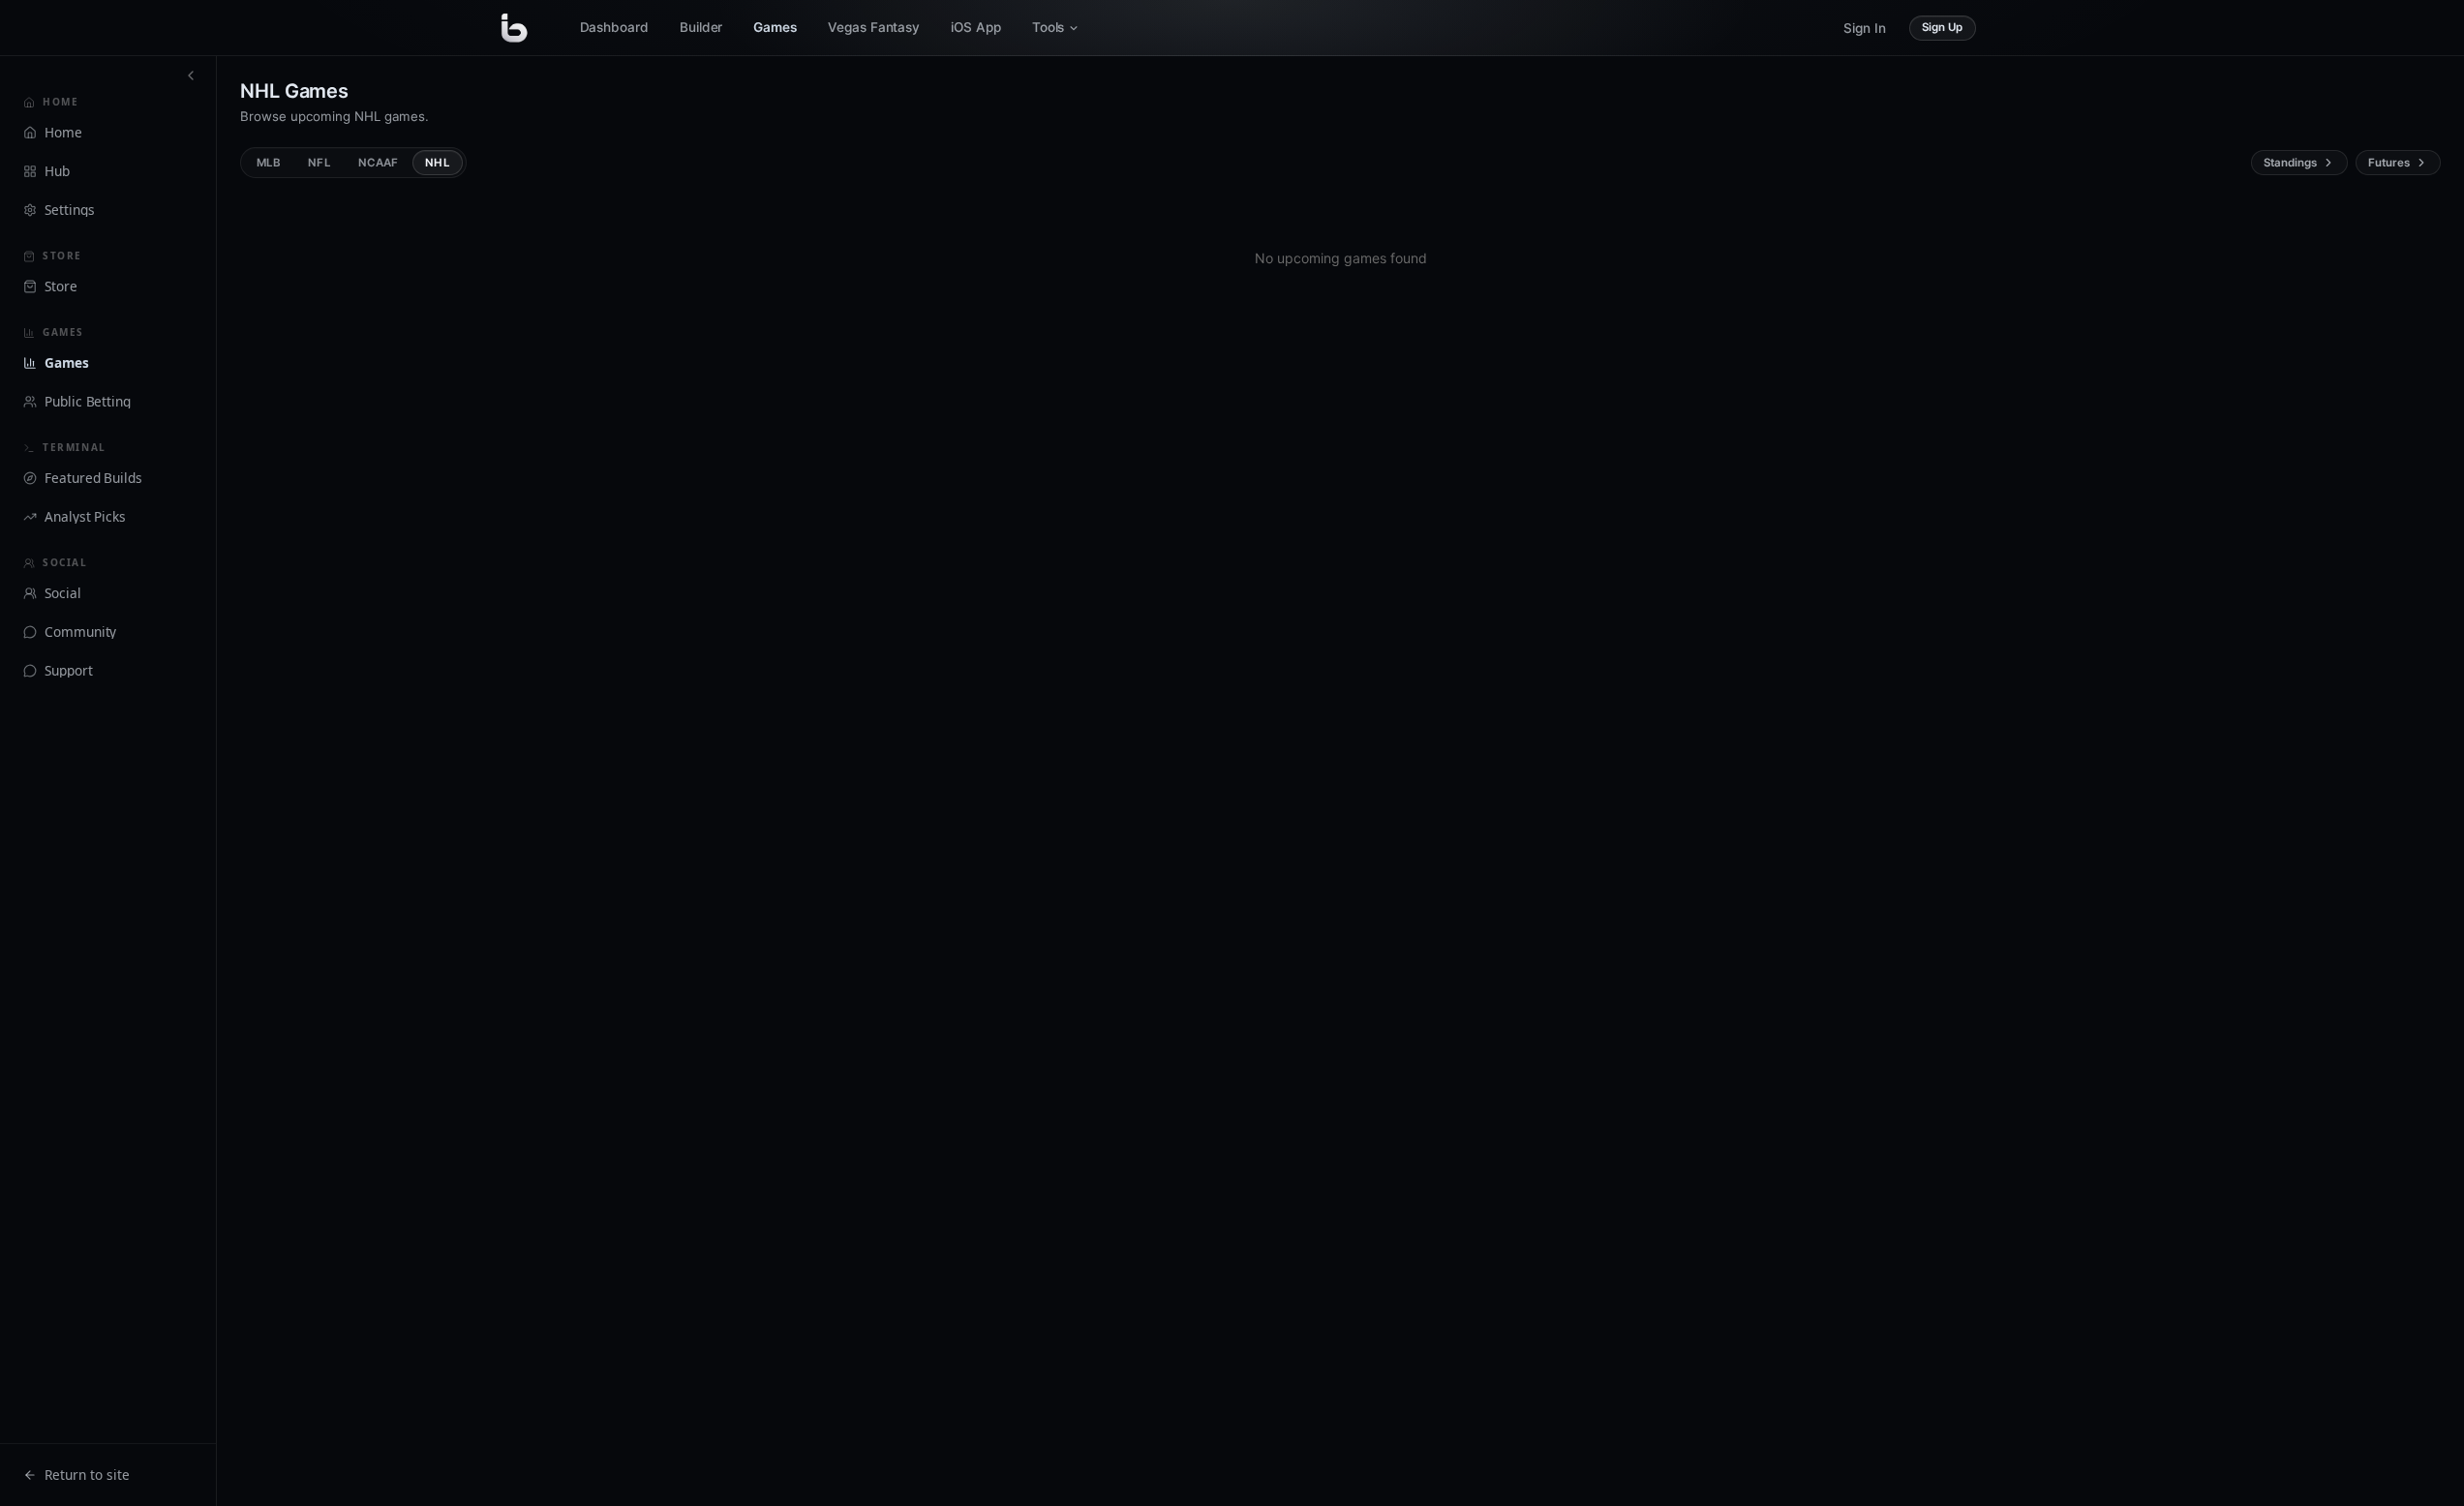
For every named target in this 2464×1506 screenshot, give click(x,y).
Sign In (1865, 28)
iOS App (976, 27)
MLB (269, 163)
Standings (2290, 163)
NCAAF (379, 163)
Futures (2389, 163)
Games (775, 27)
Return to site (87, 1475)
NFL (319, 163)
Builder (701, 27)
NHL (437, 163)
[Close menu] (191, 75)
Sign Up (1943, 27)
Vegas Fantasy (874, 27)
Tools (1049, 27)
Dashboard (614, 27)
